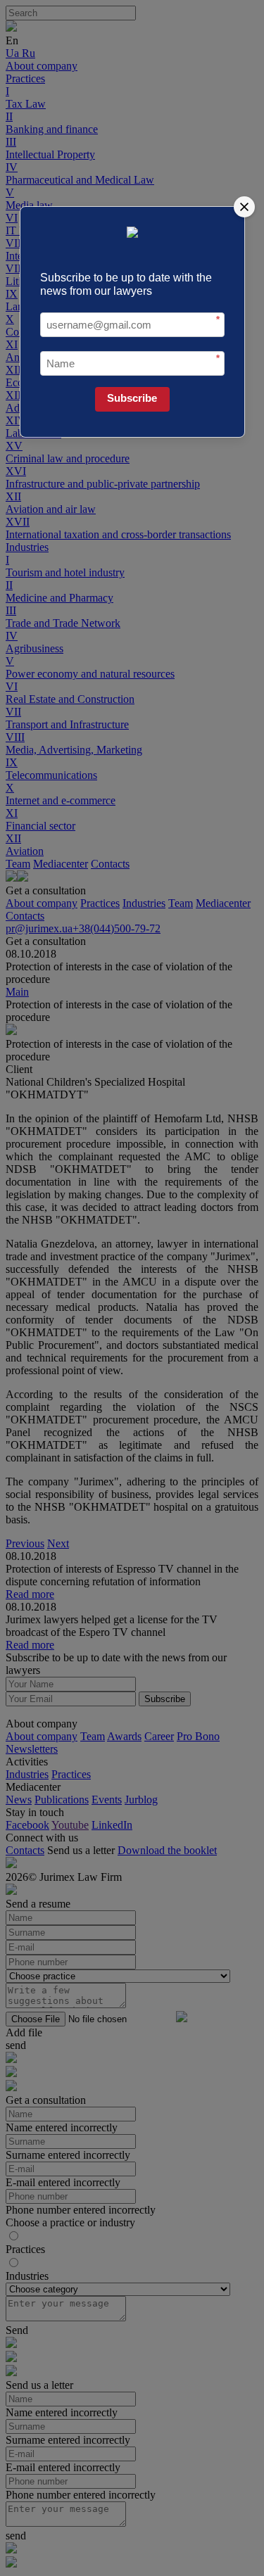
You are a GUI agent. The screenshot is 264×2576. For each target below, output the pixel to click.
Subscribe (132, 398)
